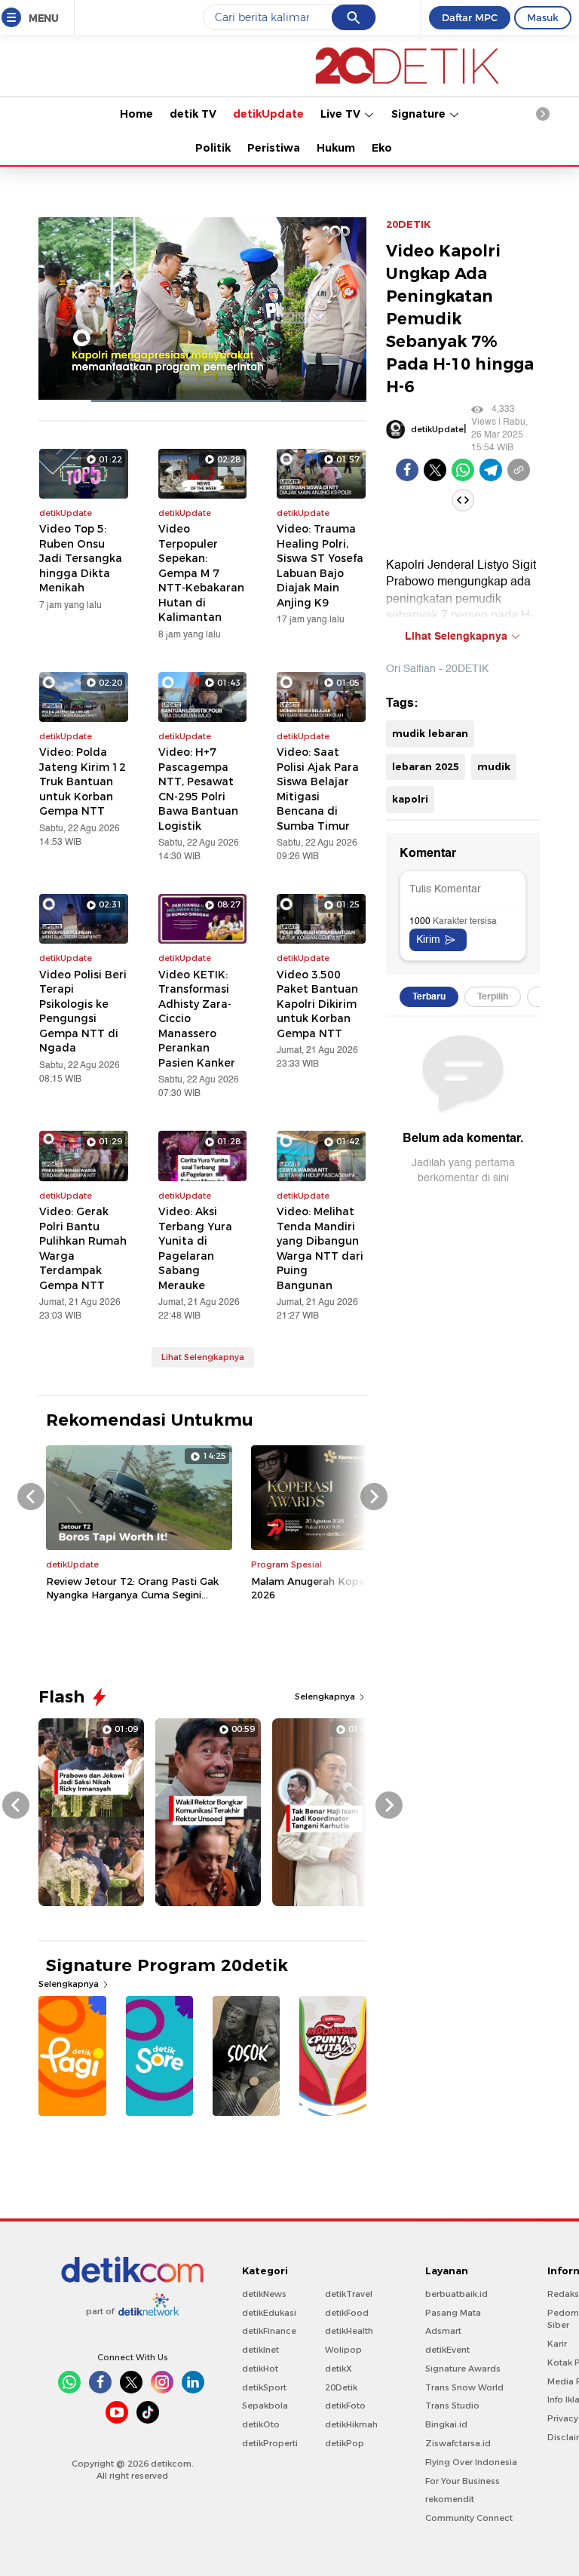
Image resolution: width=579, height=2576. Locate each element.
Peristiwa (274, 148)
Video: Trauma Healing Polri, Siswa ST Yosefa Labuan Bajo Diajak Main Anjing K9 (320, 566)
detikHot (260, 2369)
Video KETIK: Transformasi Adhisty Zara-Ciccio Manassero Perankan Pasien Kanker (197, 1019)
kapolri (410, 799)
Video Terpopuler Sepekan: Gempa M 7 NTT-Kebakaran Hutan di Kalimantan (201, 573)
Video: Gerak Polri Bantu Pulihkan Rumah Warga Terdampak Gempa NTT (83, 1248)
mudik (494, 766)
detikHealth (349, 2331)
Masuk (543, 17)
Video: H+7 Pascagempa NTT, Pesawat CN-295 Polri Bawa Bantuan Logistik (198, 789)
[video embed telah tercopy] (463, 500)
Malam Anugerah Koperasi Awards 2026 (337, 1588)
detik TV (193, 114)
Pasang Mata (453, 2313)
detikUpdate (268, 114)
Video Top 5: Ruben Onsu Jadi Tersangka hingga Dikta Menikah (81, 558)
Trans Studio (452, 2406)
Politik (213, 148)
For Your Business (463, 2481)
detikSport (264, 2387)
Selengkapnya (326, 1696)
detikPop (345, 2443)
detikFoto (345, 2406)
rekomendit (450, 2499)
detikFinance (269, 2331)
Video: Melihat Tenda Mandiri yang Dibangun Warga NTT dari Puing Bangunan (320, 1248)
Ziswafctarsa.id (458, 2443)
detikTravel (349, 2294)
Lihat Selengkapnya (203, 1357)
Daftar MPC (470, 17)
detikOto (261, 2424)
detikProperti (270, 2443)
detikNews (264, 2294)
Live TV (342, 114)
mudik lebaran (430, 733)
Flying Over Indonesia (471, 2462)
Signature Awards (463, 2369)
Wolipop (343, 2350)
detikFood (347, 2313)
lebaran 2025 (426, 766)
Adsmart (443, 2331)
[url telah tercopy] (519, 470)
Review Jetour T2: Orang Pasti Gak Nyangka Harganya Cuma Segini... (132, 1588)
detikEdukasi (269, 2313)
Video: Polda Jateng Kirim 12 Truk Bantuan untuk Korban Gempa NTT (83, 781)
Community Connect (469, 2518)
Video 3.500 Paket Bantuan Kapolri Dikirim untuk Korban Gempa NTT (317, 1004)
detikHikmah (351, 2424)
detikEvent (447, 2350)
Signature (420, 114)
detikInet (260, 2350)
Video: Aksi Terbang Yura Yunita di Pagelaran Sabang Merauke (195, 1248)
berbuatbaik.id (456, 2294)
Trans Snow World (464, 2387)
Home (136, 114)
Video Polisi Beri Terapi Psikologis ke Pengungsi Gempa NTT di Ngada (83, 1012)
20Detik (341, 2387)
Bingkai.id (446, 2424)
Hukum (336, 148)
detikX (339, 2369)
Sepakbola (265, 2406)
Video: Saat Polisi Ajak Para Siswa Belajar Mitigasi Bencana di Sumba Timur (318, 789)
